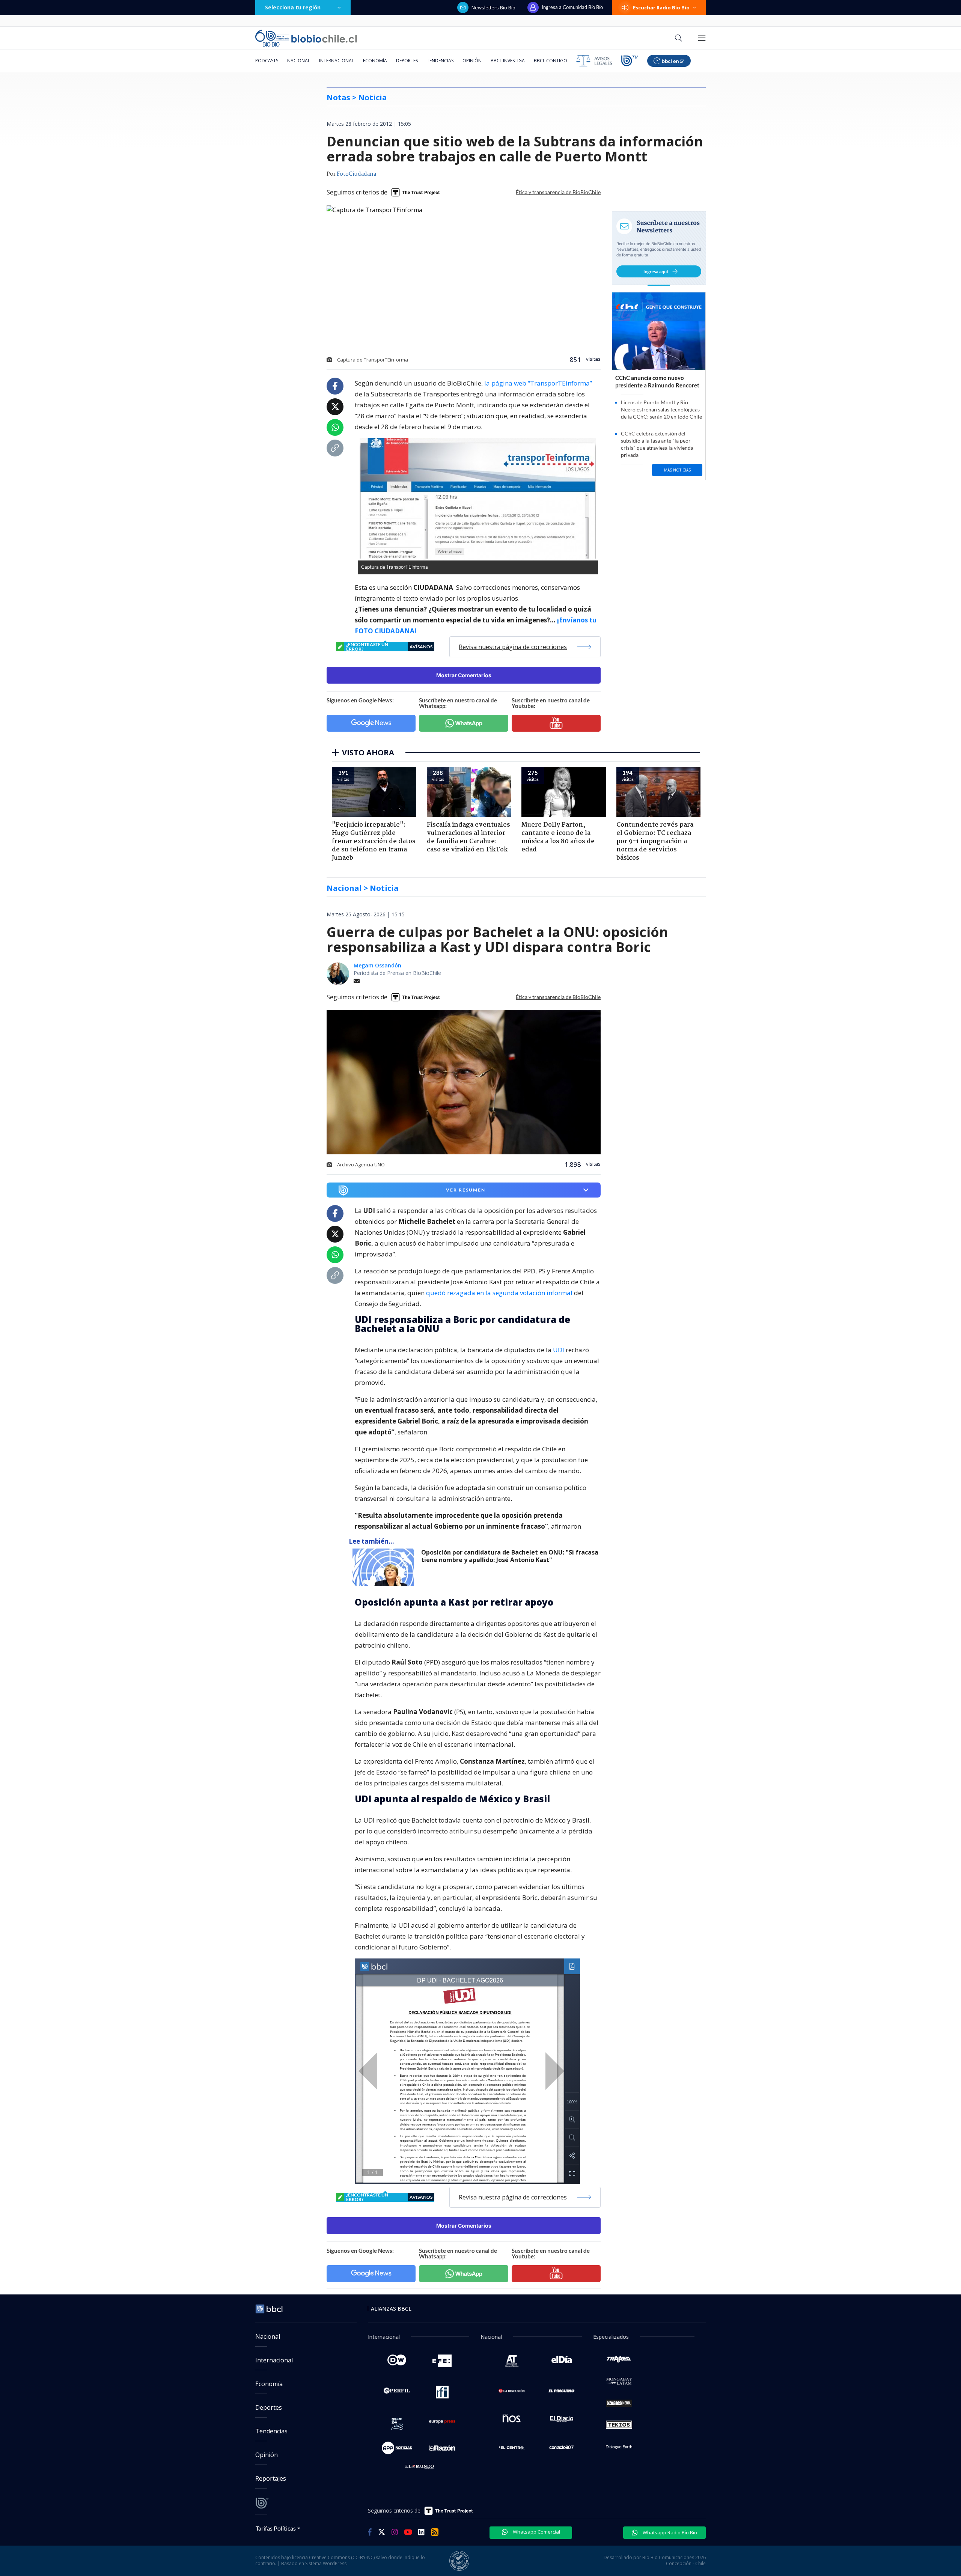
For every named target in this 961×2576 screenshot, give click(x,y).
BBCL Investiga (508, 61)
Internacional (337, 61)
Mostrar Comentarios (464, 675)
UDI (559, 1350)
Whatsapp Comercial (536, 2532)
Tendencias (440, 61)
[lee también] (385, 1567)
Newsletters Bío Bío (493, 8)
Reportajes (271, 2478)
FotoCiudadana (356, 174)
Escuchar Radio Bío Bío (661, 8)
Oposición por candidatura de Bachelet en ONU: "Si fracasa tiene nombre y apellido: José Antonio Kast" (510, 1556)
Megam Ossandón (377, 965)
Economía (375, 61)
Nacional (299, 61)
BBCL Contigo (551, 61)
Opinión (472, 61)
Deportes (407, 61)
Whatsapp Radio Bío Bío (669, 2532)
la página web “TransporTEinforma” (538, 383)
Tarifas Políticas (276, 2528)
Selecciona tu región (293, 7)
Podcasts (267, 61)
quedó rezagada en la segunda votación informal (500, 1293)
